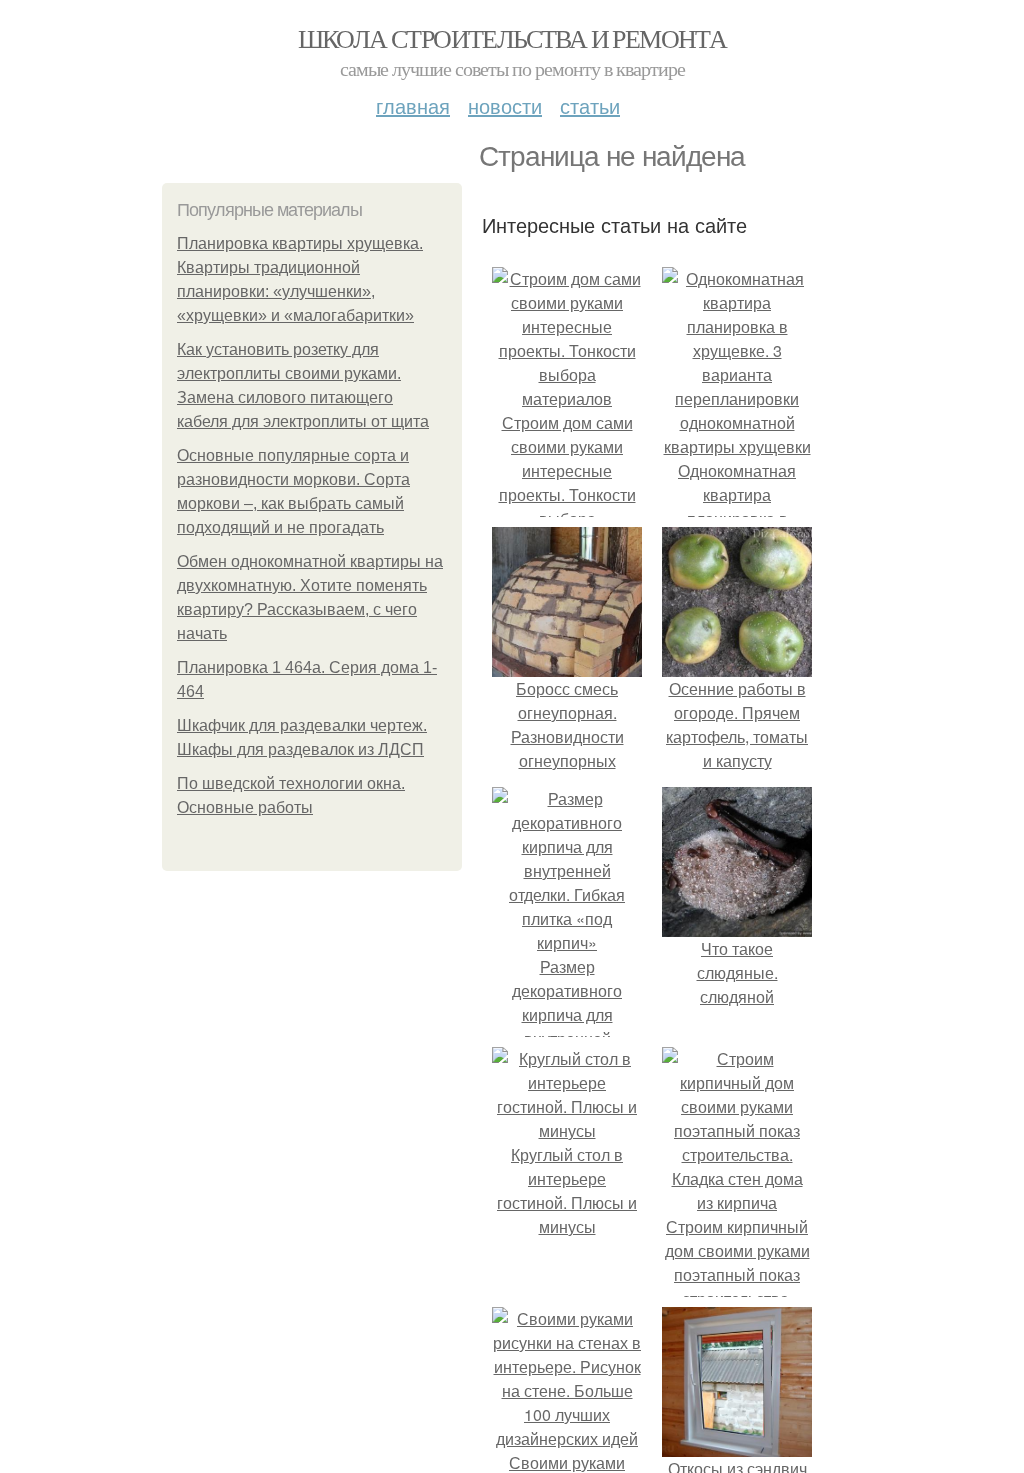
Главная (413, 105)
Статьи (590, 105)
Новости (505, 105)
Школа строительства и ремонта (512, 38)
